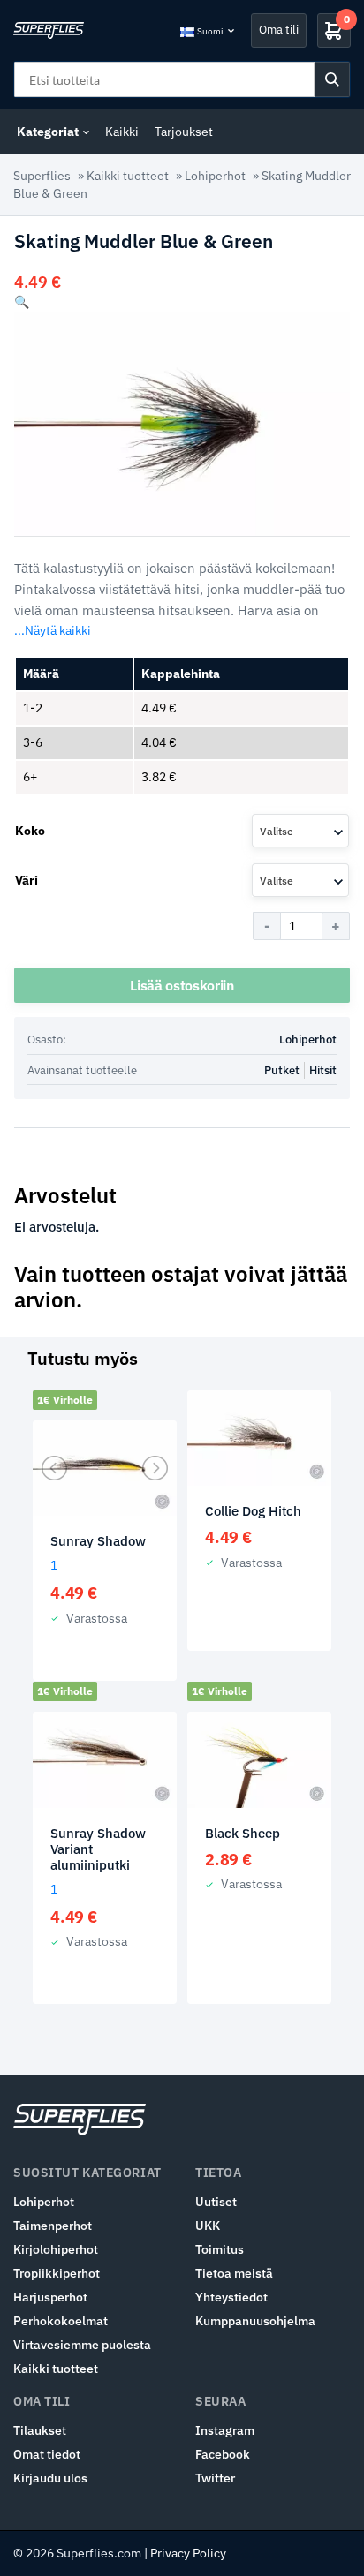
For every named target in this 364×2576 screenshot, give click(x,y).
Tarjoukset (184, 132)
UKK (208, 2226)
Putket (282, 1070)
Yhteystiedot (231, 2297)
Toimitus (220, 2249)
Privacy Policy (188, 2553)
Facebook (223, 2454)
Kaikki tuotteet (128, 176)
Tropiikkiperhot (57, 2273)
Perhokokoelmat (61, 2321)
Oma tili (279, 30)
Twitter (215, 2478)
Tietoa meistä (234, 2273)
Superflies (42, 176)
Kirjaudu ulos (50, 2478)
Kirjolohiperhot (56, 2249)
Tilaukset (40, 2430)
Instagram (225, 2430)
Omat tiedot (47, 2454)
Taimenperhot (53, 2226)
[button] (22, 302)
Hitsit (323, 1070)
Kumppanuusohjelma (255, 2321)
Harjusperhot (50, 2297)
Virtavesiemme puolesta (82, 2345)
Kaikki (122, 132)
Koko (30, 831)
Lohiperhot (215, 176)
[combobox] (300, 831)
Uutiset (216, 2202)
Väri (27, 880)
